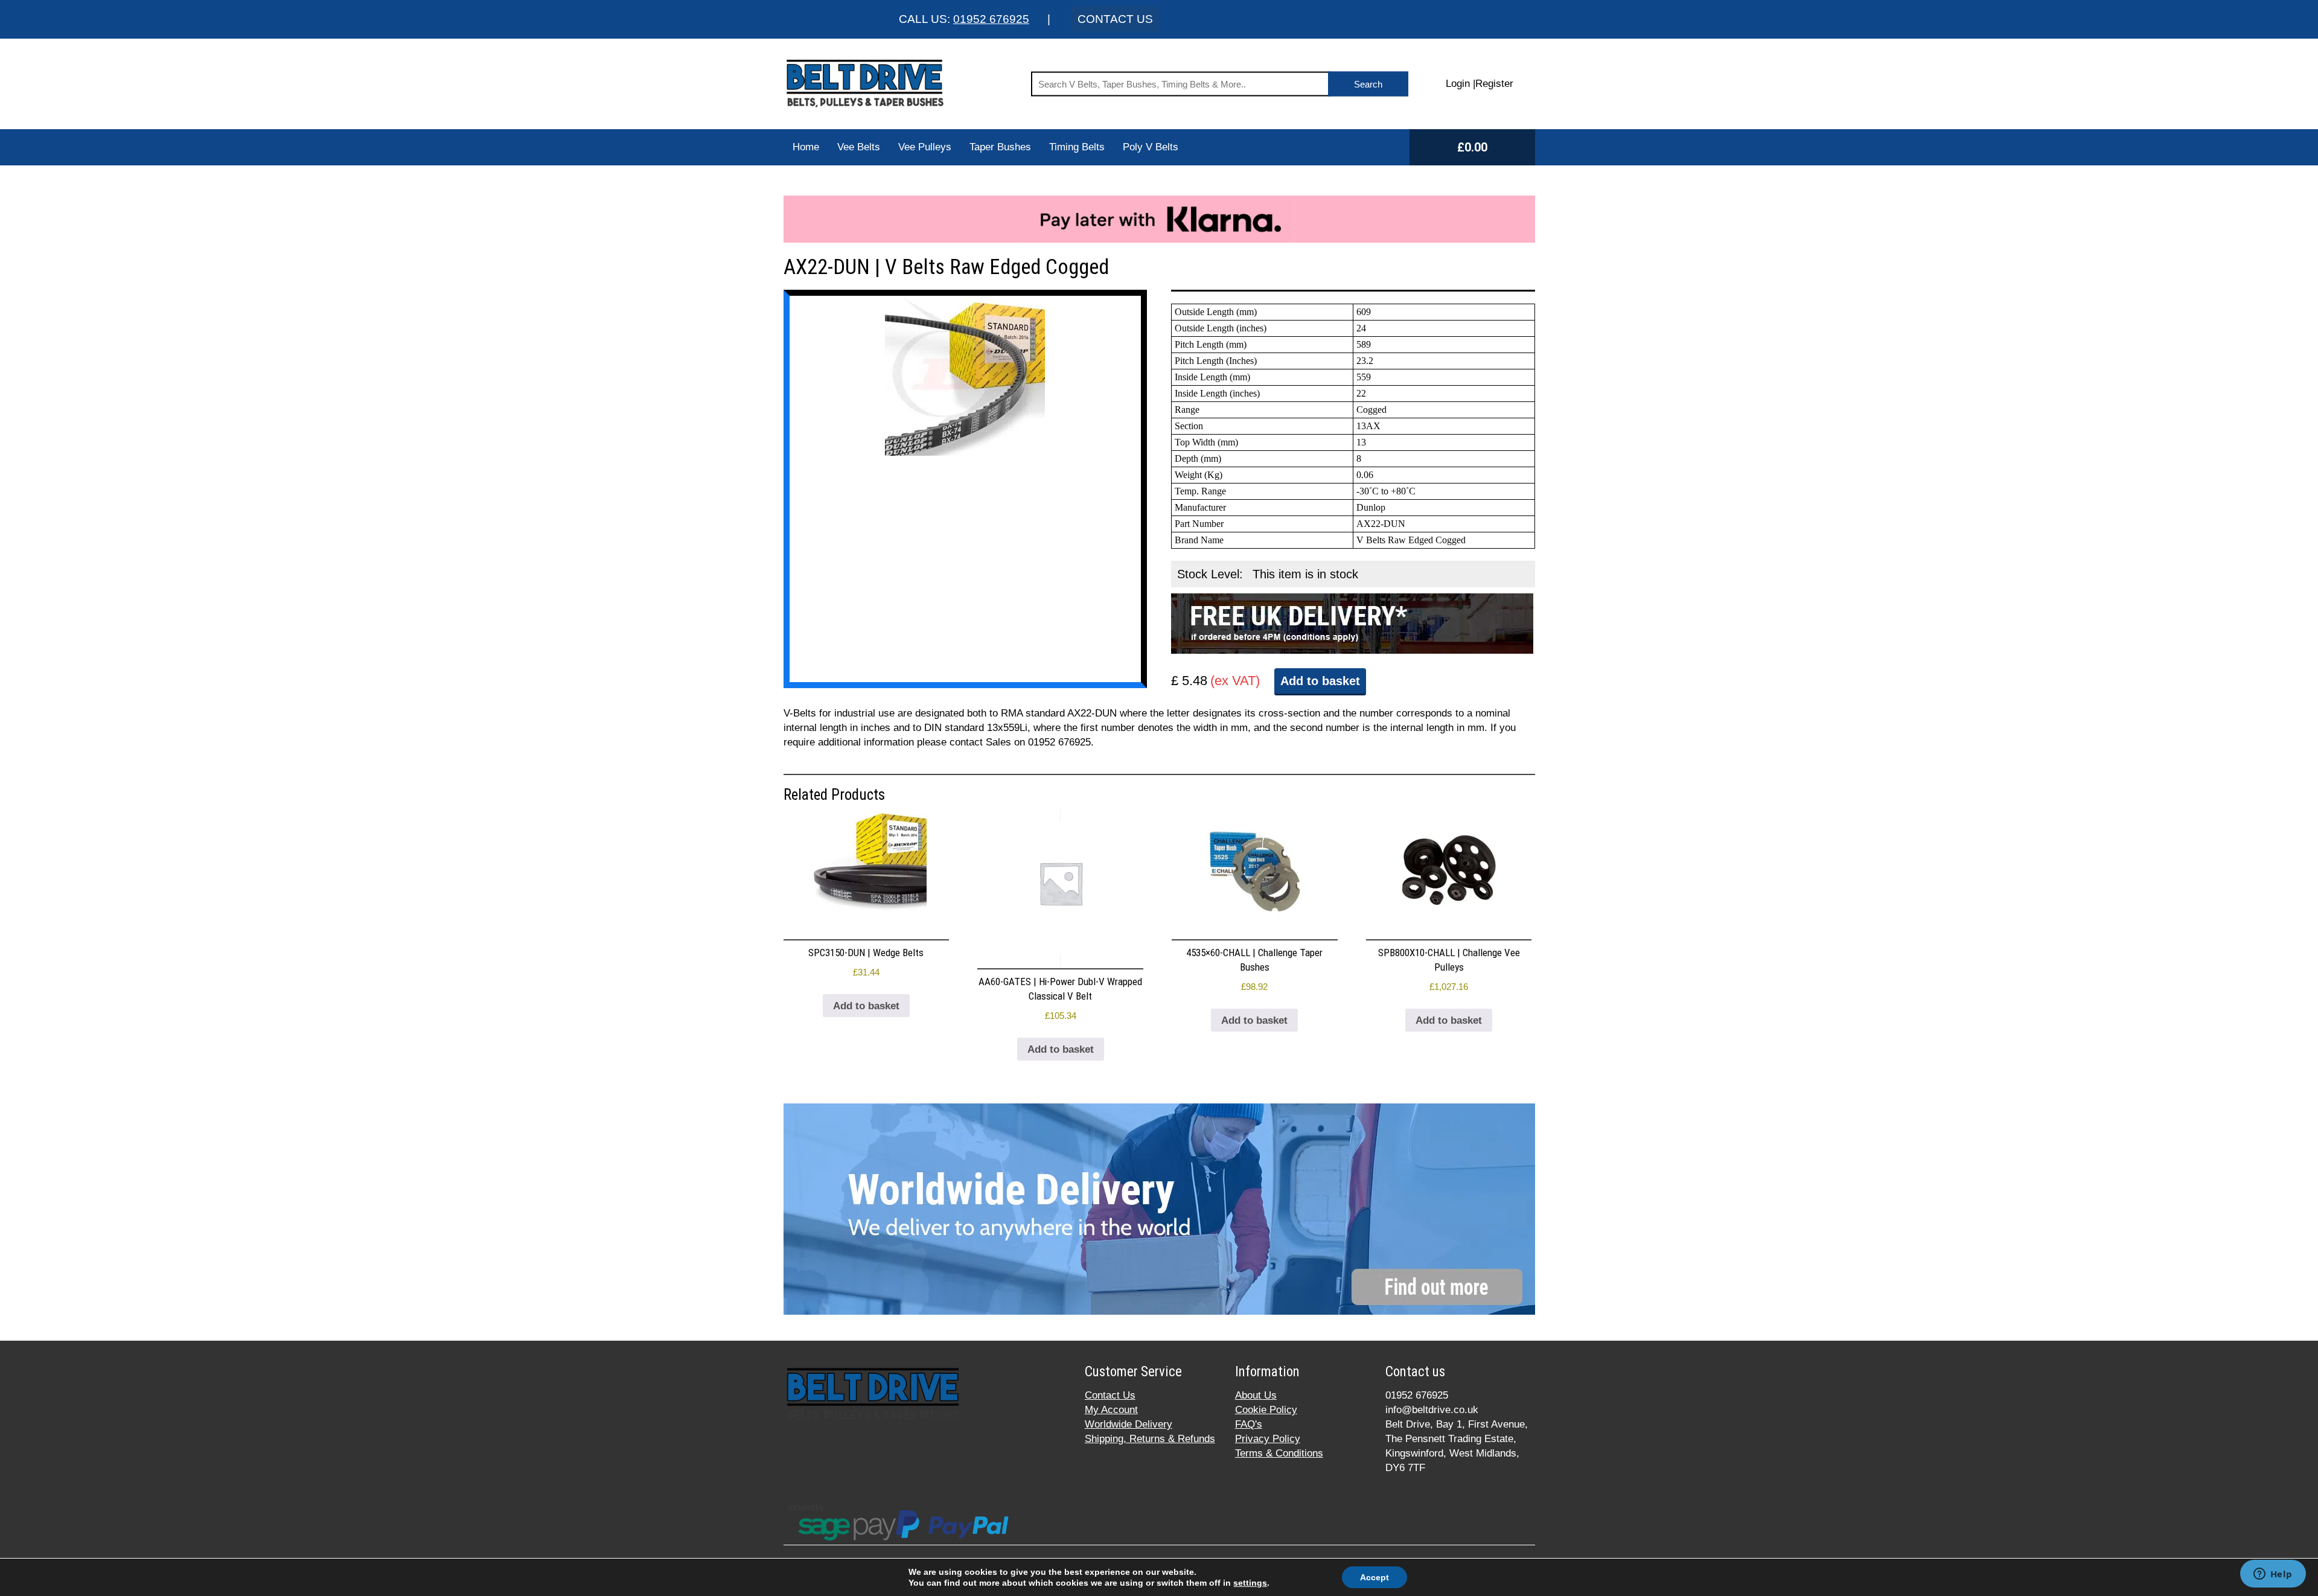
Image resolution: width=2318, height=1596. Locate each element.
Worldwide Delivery (1129, 1424)
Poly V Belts (1151, 147)
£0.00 (1472, 147)
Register (1494, 84)
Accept (1375, 1577)
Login (1458, 84)
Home (806, 147)
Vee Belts (859, 147)
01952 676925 (991, 19)
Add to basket (1320, 681)
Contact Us (1110, 1395)
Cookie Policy (1266, 1410)
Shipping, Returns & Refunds (1150, 1439)
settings (1250, 1583)
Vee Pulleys (925, 147)
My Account (1111, 1410)
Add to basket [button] (866, 1006)
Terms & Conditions (1279, 1453)
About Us (1256, 1395)
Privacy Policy (1268, 1439)
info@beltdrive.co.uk (1432, 1410)
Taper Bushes (1000, 147)
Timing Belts (1077, 147)
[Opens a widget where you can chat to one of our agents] (2273, 1575)
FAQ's (1249, 1424)
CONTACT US (1115, 19)
